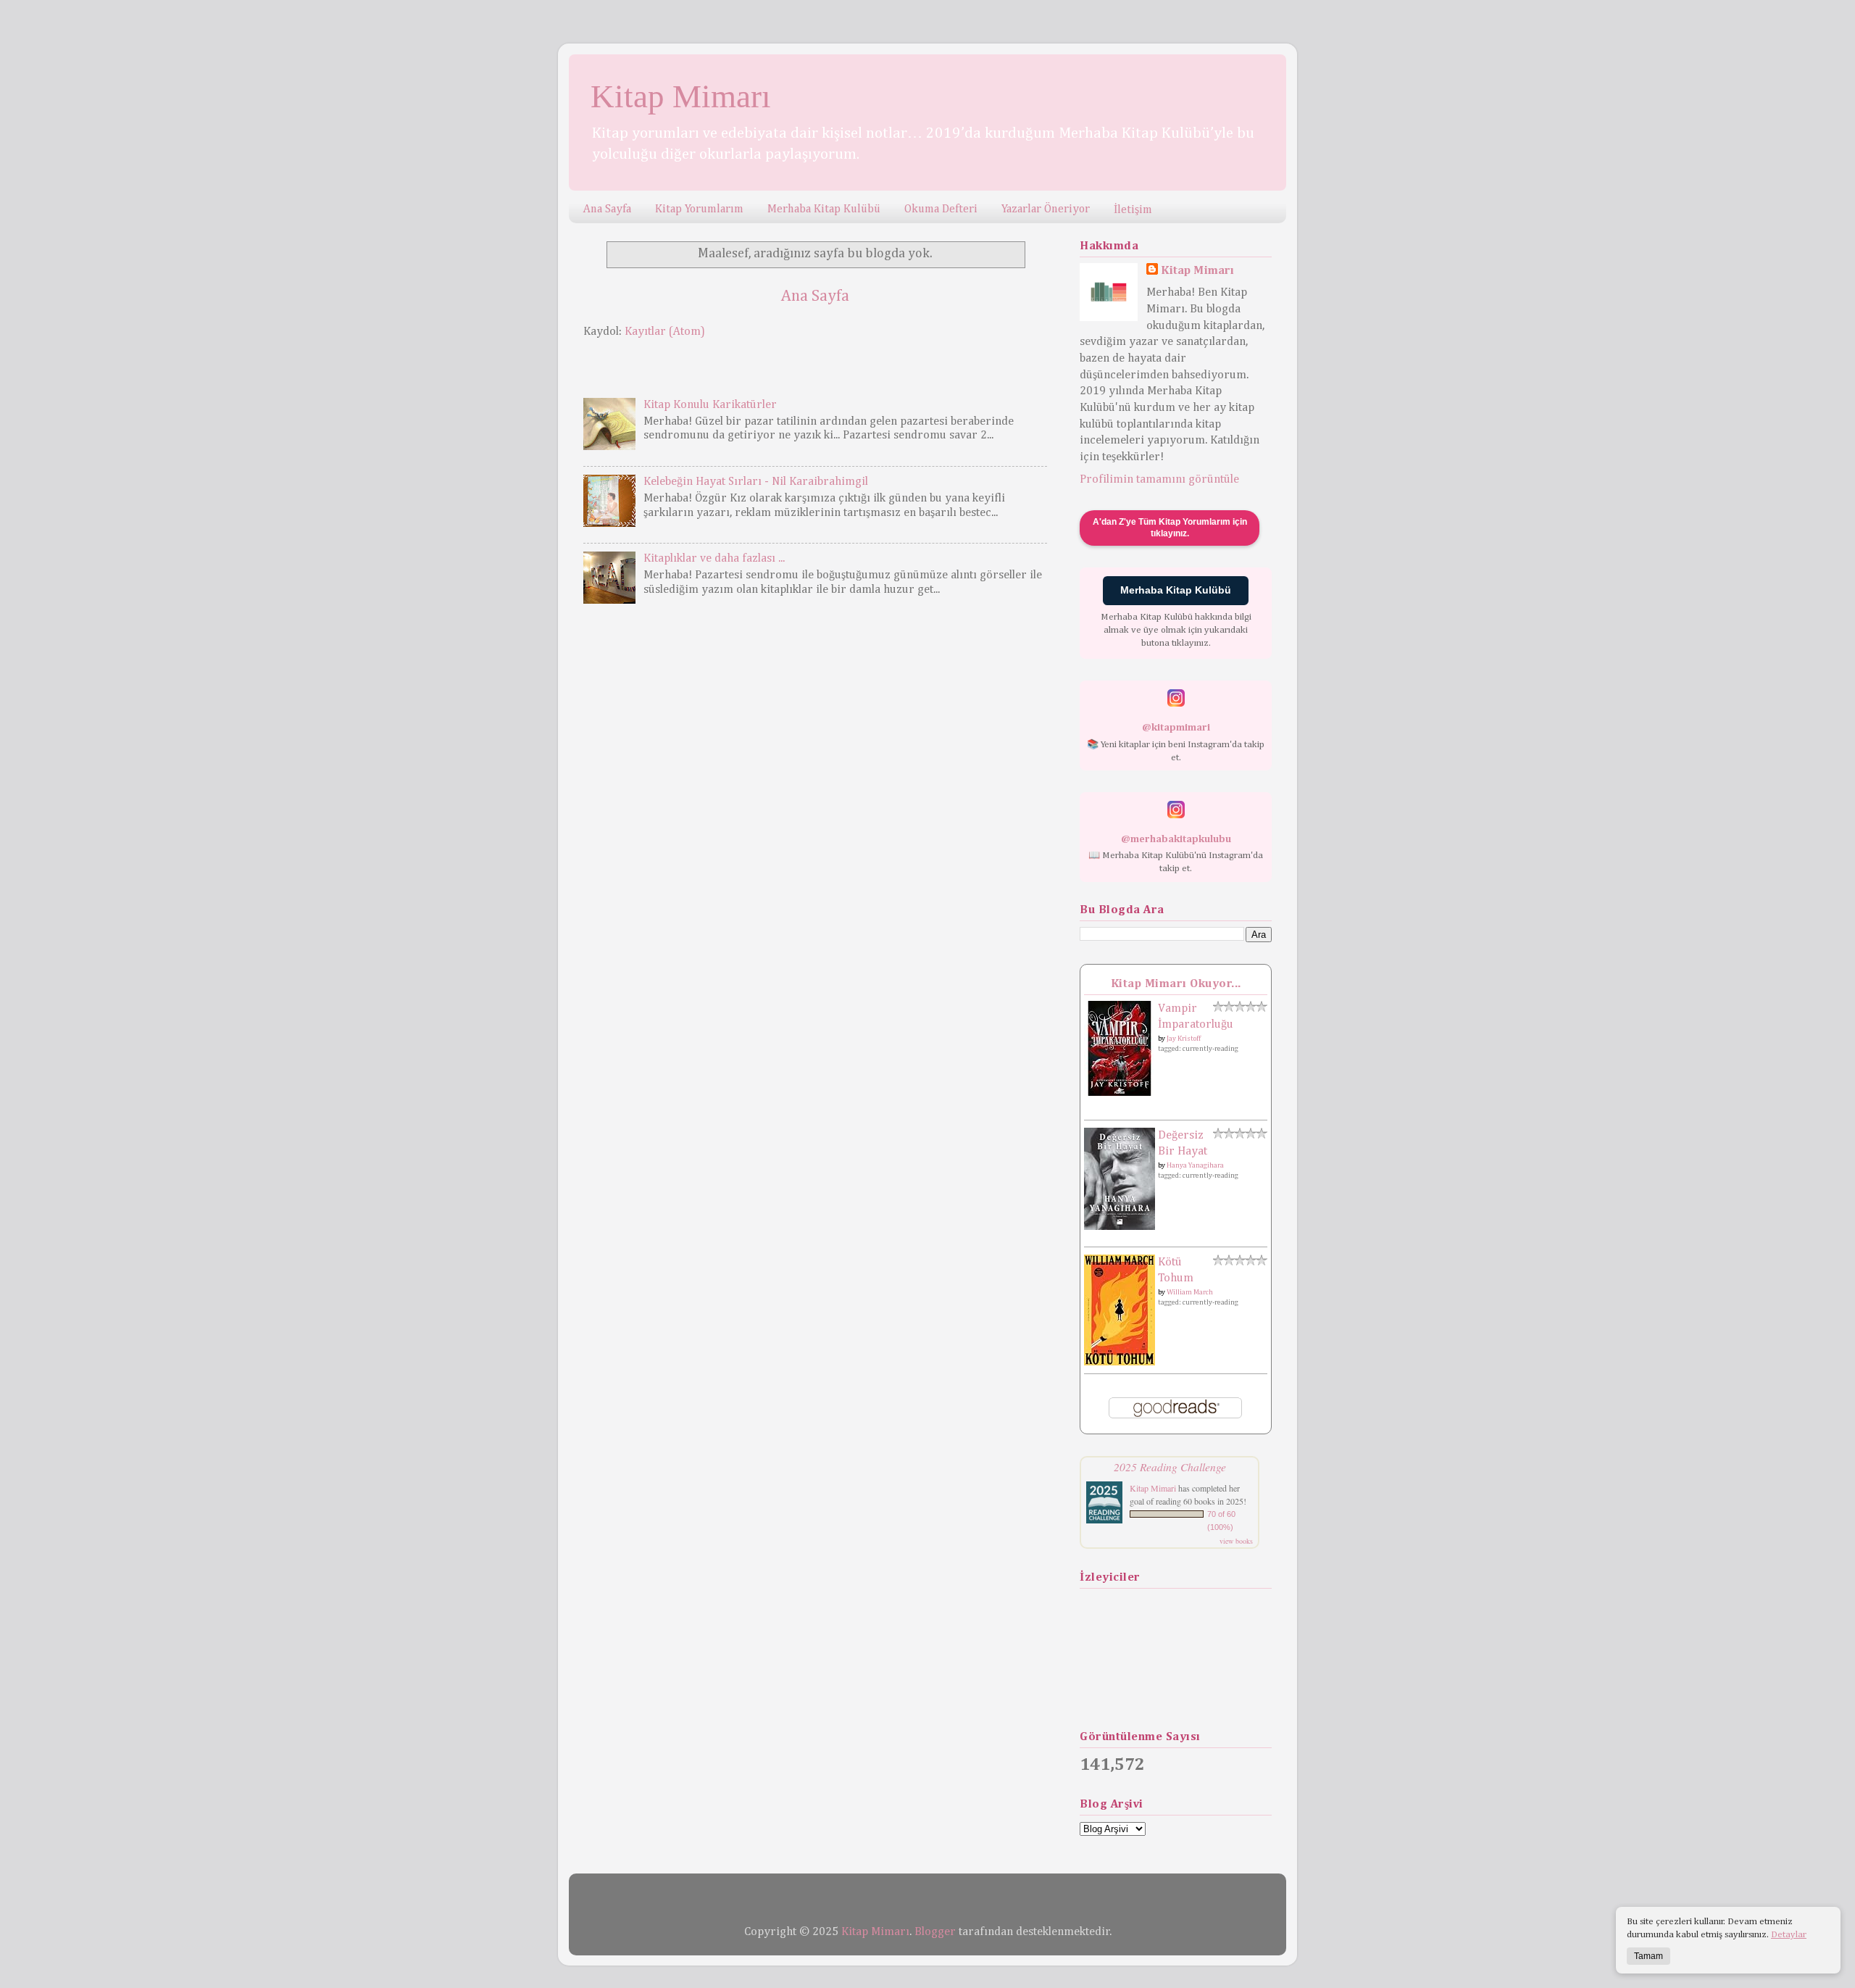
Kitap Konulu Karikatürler (710, 405)
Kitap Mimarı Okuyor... (1176, 984)
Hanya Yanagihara (1195, 1165)
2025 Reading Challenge (1170, 1467)
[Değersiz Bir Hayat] (1120, 1227)
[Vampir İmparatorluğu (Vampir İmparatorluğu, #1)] (1120, 1093)
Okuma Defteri (941, 209)
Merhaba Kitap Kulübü (824, 209)
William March (1190, 1292)
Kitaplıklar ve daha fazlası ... (714, 558)
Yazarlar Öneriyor (1046, 209)
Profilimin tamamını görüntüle (1159, 479)
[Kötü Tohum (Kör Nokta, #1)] (1120, 1362)
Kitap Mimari (1153, 1488)
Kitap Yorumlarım (699, 209)
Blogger (935, 1932)
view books (1236, 1541)
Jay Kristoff (1184, 1039)
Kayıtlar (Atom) (665, 332)
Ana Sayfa (607, 209)
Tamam (1648, 1956)
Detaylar (1789, 1935)
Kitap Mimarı (681, 96)
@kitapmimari (1176, 728)
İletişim (1133, 210)
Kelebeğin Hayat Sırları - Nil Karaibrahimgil (756, 482)
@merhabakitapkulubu (1176, 839)
